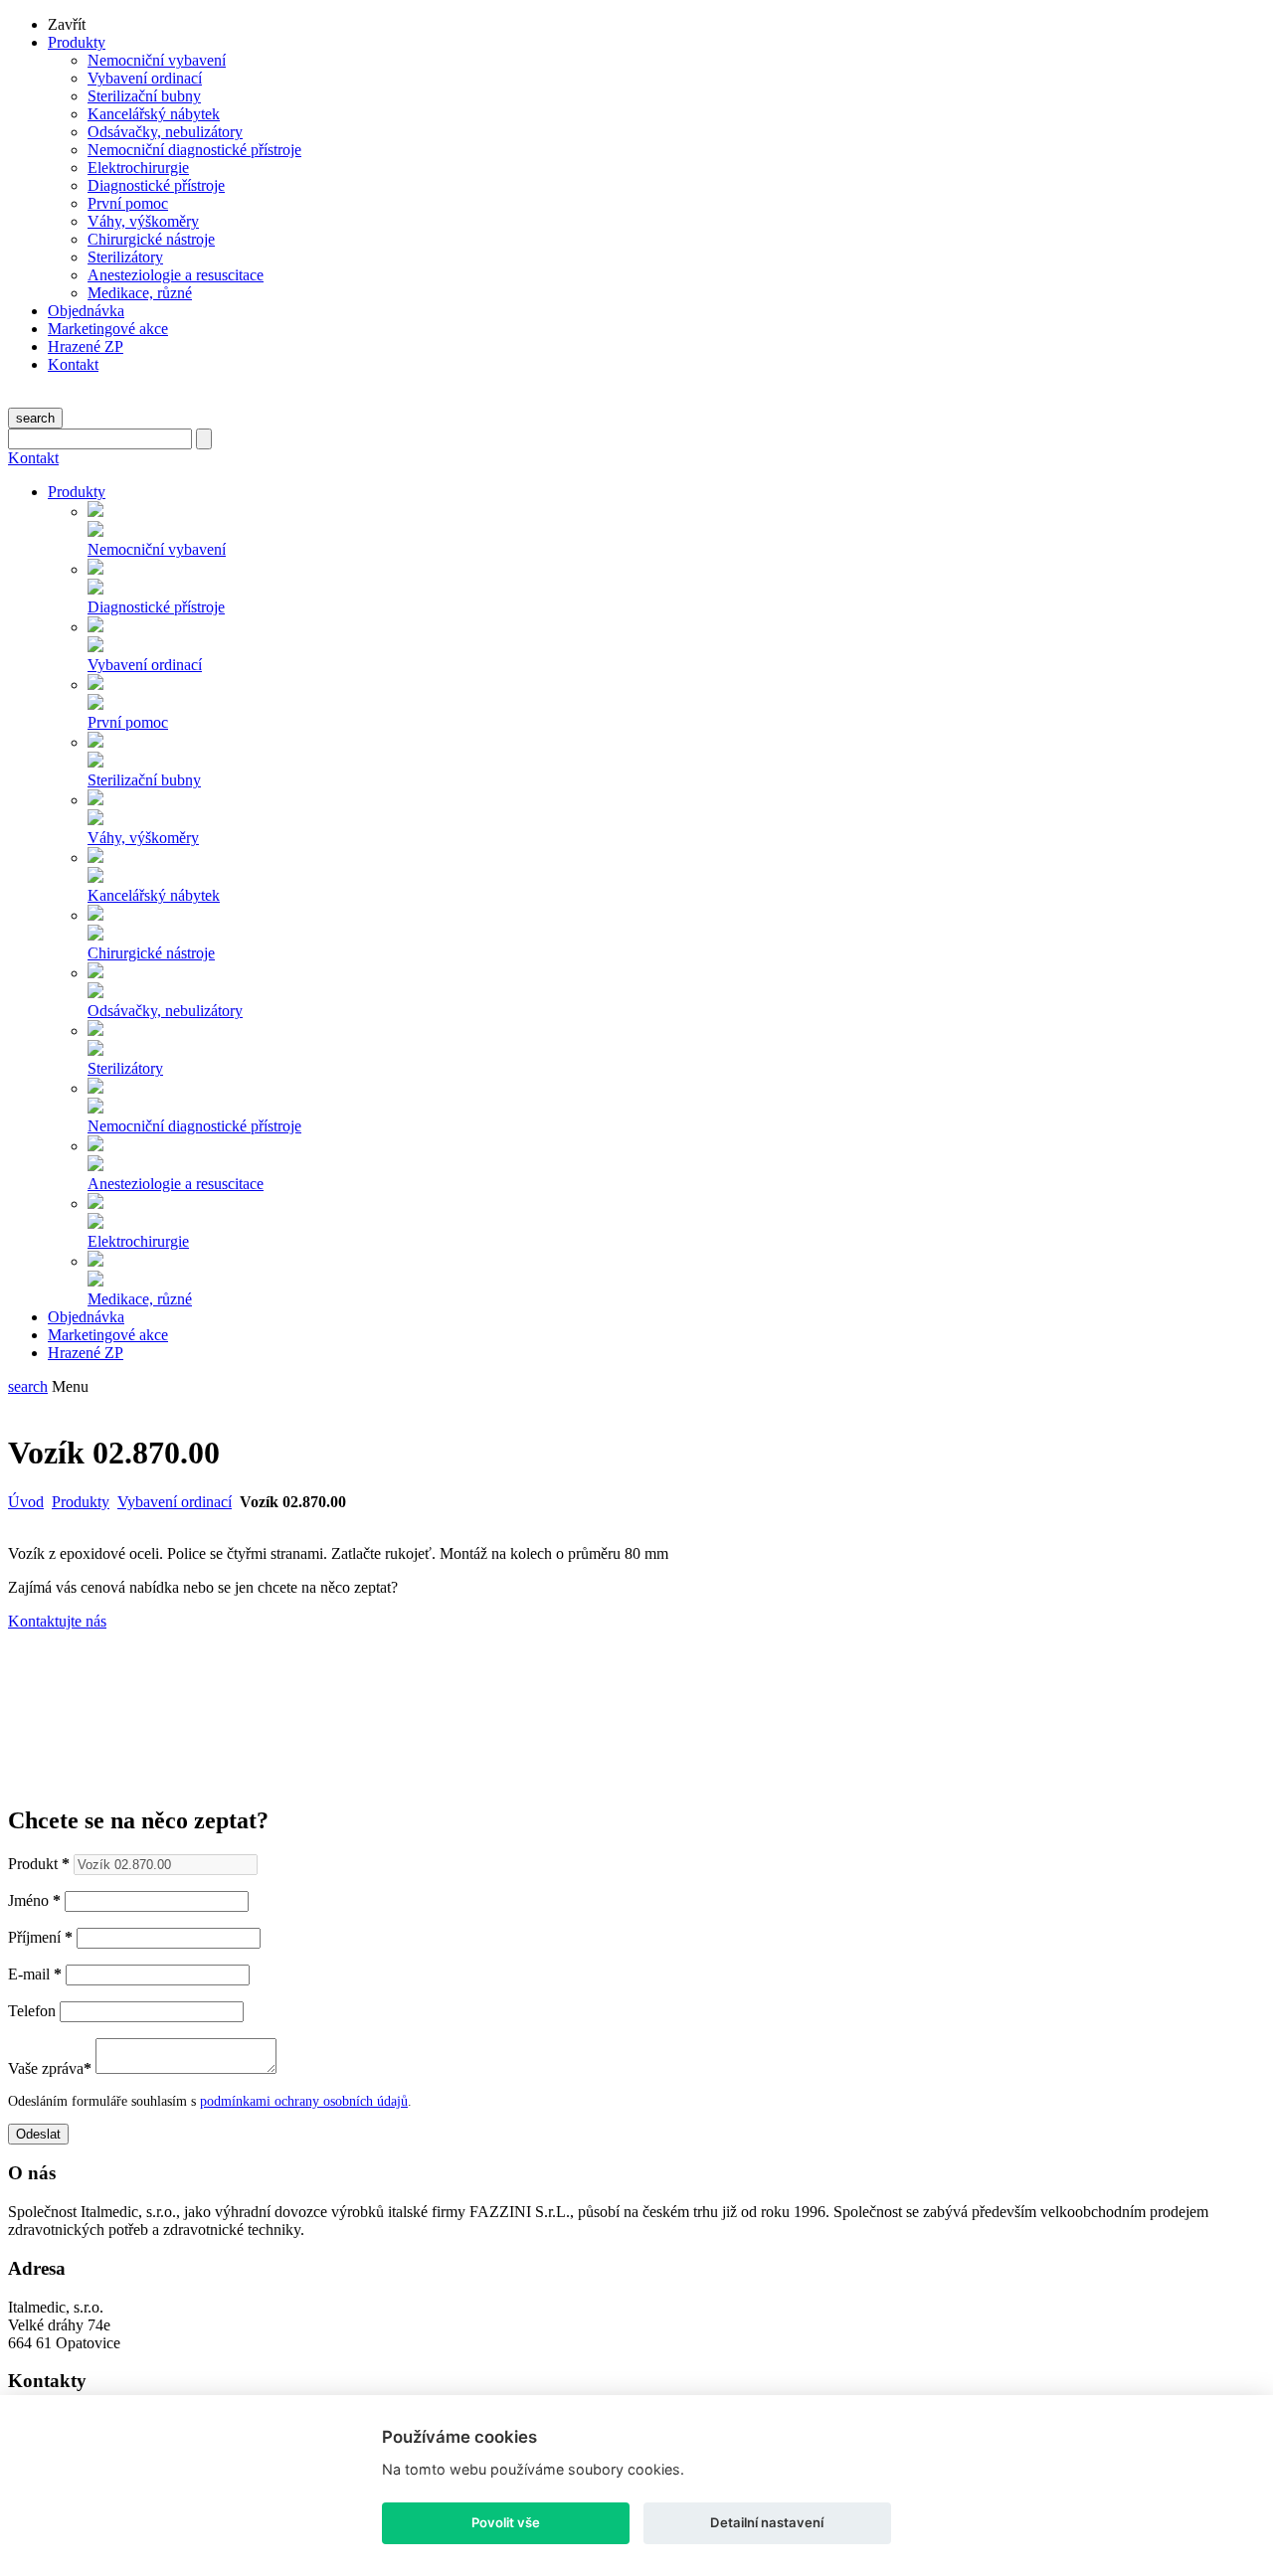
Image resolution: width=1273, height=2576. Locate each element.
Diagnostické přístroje (156, 185)
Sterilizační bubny (144, 96)
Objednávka (86, 311)
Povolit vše (506, 2522)
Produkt (39, 1864)
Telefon (32, 2011)
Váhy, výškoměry (143, 221)
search (35, 418)
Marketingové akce (108, 329)
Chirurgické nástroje (151, 239)
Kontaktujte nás (57, 1621)
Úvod (26, 1502)
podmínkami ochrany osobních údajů (304, 2101)
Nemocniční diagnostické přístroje (194, 150)
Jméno (34, 1900)
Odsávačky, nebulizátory (165, 132)
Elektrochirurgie (138, 168)
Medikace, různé (140, 293)
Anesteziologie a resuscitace (176, 275)
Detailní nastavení (767, 2522)
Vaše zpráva (50, 2068)
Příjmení (40, 1937)
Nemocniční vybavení (157, 60)
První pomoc (128, 203)
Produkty (77, 42)
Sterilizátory (125, 257)
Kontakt (73, 364)
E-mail (35, 1974)
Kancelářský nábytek (154, 114)
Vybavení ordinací (145, 78)
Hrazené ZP (86, 346)
